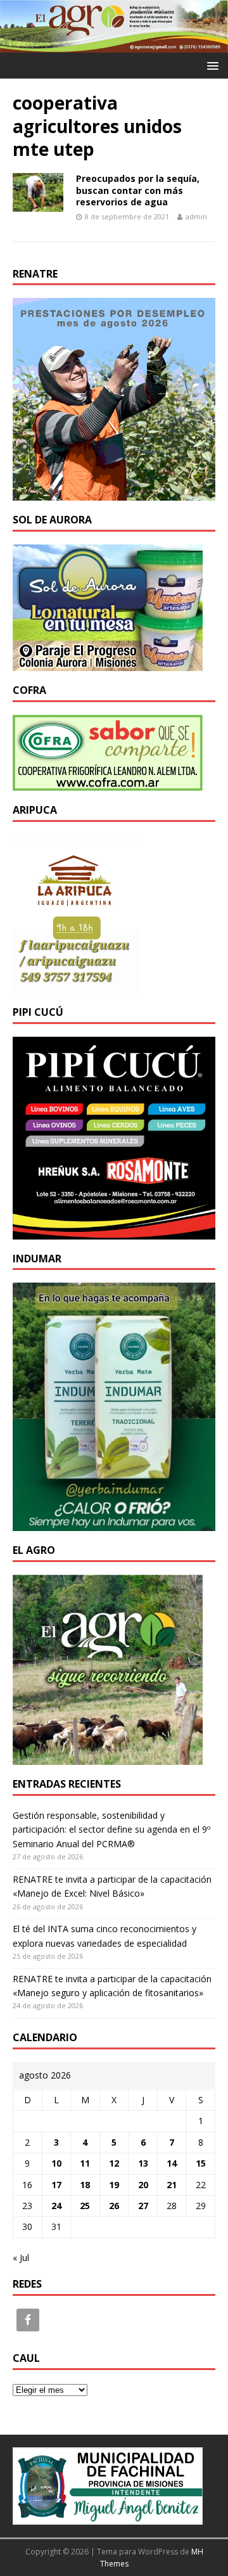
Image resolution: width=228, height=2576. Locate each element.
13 (143, 2163)
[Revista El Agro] (114, 45)
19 (114, 2185)
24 (56, 2206)
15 (201, 2163)
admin (196, 216)
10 (56, 2163)
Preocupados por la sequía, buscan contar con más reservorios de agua (138, 190)
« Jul (21, 2258)
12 (114, 2163)
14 (172, 2163)
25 (85, 2206)
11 (85, 2163)
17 (56, 2185)
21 (172, 2185)
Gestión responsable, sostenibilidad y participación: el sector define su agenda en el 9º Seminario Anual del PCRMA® (111, 1829)
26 (114, 2206)
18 (85, 2185)
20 (143, 2185)
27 (143, 2206)
